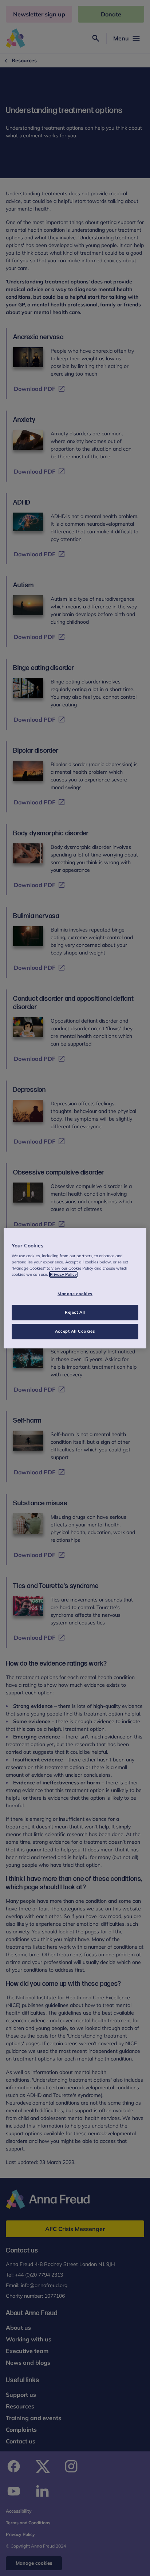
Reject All (75, 1312)
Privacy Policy (63, 1274)
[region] (75, 1288)
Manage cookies (75, 1294)
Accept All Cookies (75, 1331)
